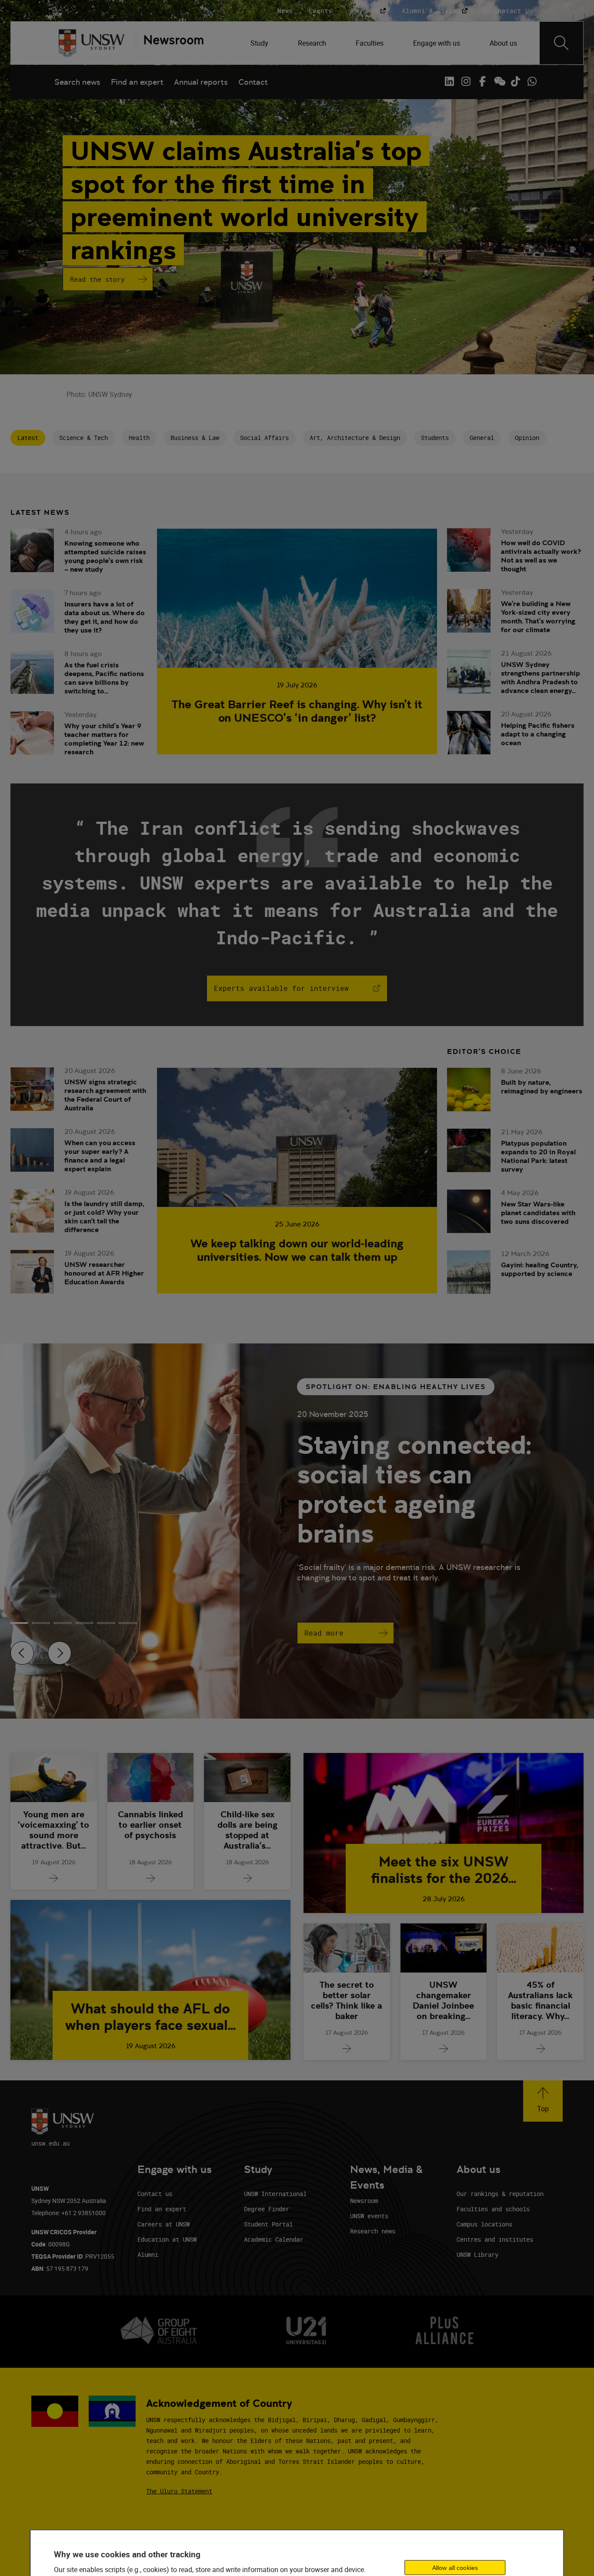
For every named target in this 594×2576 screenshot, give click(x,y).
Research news (373, 2231)
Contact (253, 82)
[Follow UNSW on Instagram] (466, 81)
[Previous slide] (22, 1653)
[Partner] (170, 43)
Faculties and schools (493, 2209)
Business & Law (195, 438)
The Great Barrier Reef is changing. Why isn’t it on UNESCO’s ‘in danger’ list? (297, 711)
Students (435, 438)
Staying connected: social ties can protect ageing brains (414, 1489)
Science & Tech (83, 438)
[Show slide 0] (19, 1623)
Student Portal (268, 2224)
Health (139, 438)
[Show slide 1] (41, 1623)
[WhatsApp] (532, 81)
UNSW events (369, 2216)
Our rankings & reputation (500, 2194)
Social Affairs (264, 438)
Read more (324, 1633)
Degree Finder (267, 2209)
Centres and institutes (495, 2239)
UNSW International (275, 2194)
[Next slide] (60, 1653)
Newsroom (364, 2201)
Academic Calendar (274, 2239)
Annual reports (201, 82)
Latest (28, 438)
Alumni (148, 2254)
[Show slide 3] (84, 1623)
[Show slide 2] (63, 1623)
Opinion (527, 438)
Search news (77, 82)
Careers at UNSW (164, 2224)
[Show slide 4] (106, 1623)
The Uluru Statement (179, 2491)
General (482, 438)
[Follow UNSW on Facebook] (482, 81)
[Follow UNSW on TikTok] (515, 81)
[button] (543, 2101)
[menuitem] (260, 43)
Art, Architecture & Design (355, 438)
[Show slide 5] (128, 1623)
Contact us (155, 2194)
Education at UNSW (167, 2239)
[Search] (561, 43)
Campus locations (484, 2224)
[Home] (92, 43)
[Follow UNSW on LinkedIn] (449, 81)
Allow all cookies (455, 2567)
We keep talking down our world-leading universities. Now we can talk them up (297, 1250)
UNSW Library (477, 2254)
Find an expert (137, 82)
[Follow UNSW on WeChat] (499, 81)
